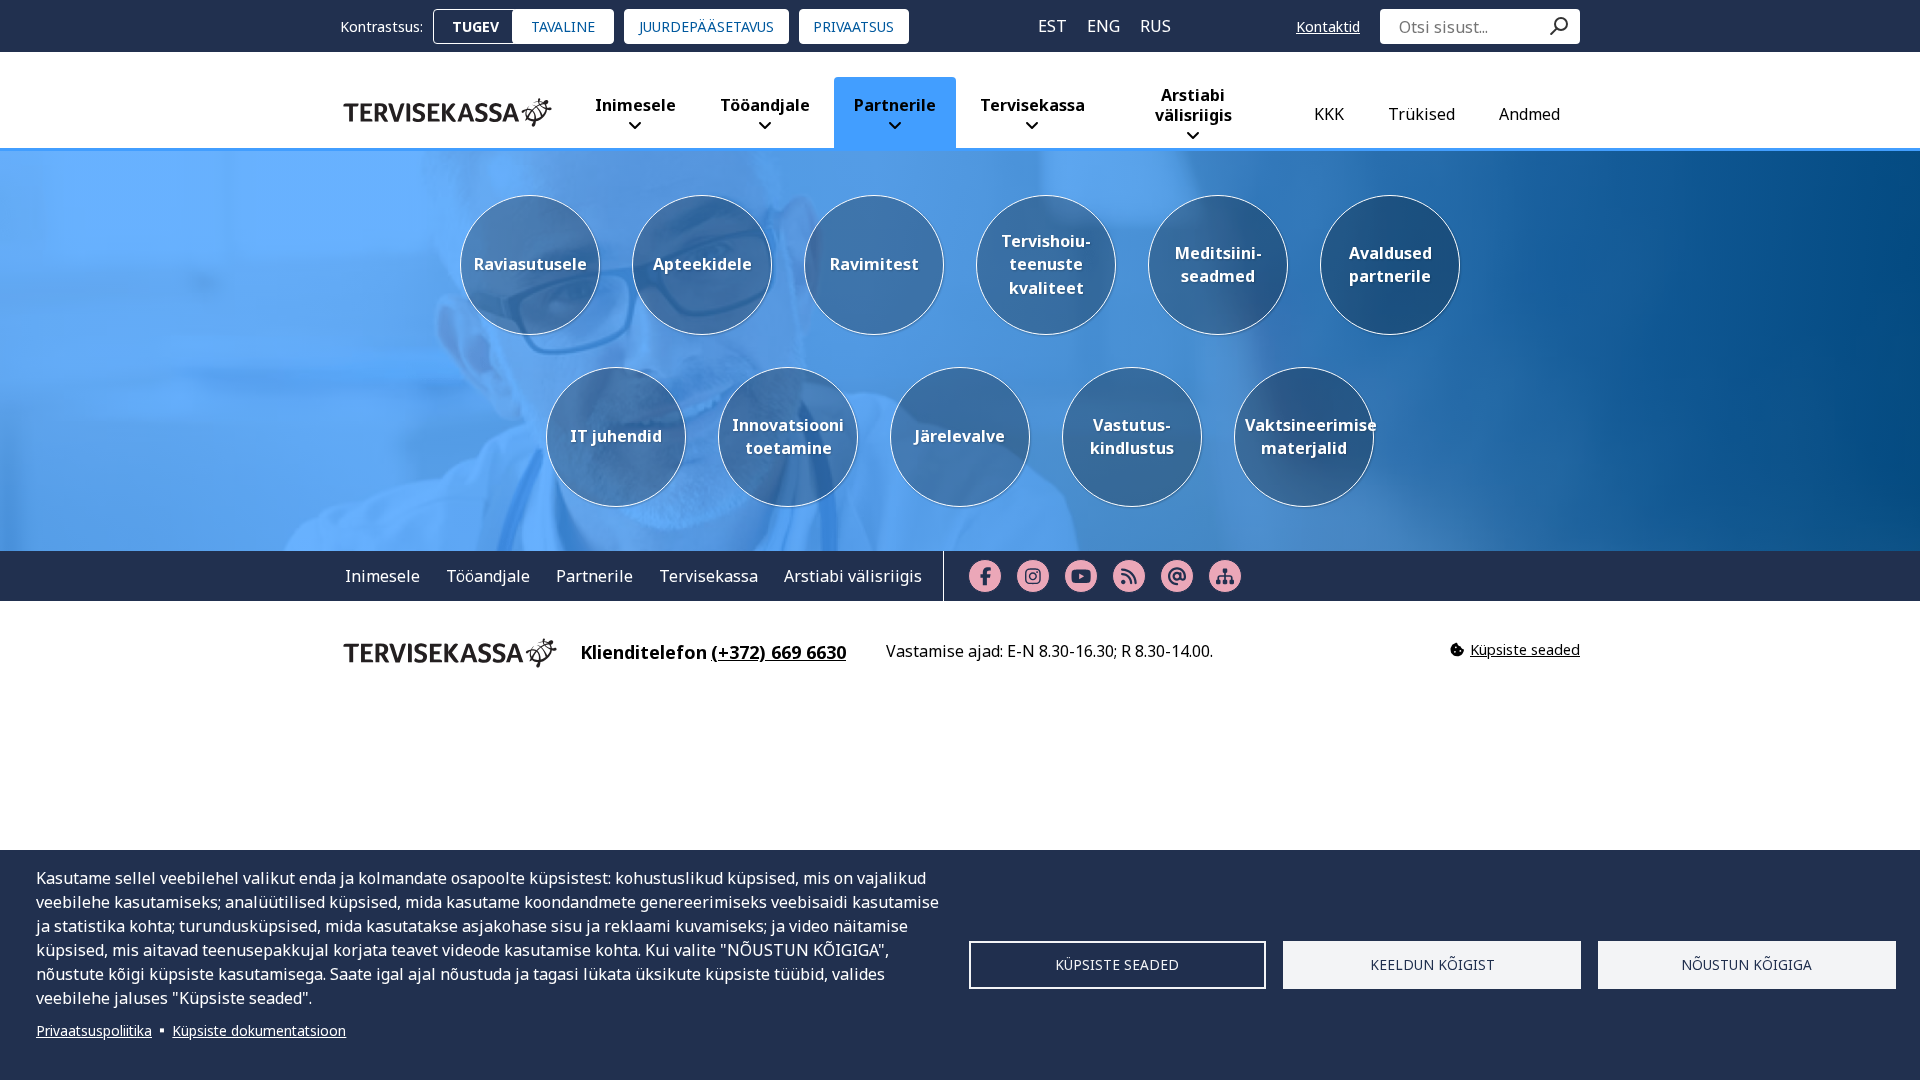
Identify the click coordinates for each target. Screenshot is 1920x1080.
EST (1052, 26)
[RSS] (1129, 576)
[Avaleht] (447, 112)
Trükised (1421, 114)
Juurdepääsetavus (706, 26)
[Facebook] (985, 576)
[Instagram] (1033, 576)
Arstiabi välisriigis (1193, 105)
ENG (1103, 26)
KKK (1329, 114)
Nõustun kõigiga (1746, 964)
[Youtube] (1081, 576)
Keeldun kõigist (1432, 964)
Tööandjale (765, 105)
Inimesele (635, 105)
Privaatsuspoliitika (94, 1030)
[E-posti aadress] (1177, 576)
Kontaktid (1328, 26)
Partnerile (895, 105)
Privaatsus (853, 26)
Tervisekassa (1032, 105)
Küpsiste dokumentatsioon (259, 1030)
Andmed (1529, 114)
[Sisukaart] (1225, 576)
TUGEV (475, 26)
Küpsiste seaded (1117, 964)
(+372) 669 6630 (778, 652)
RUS (1155, 26)
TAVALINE (563, 26)
